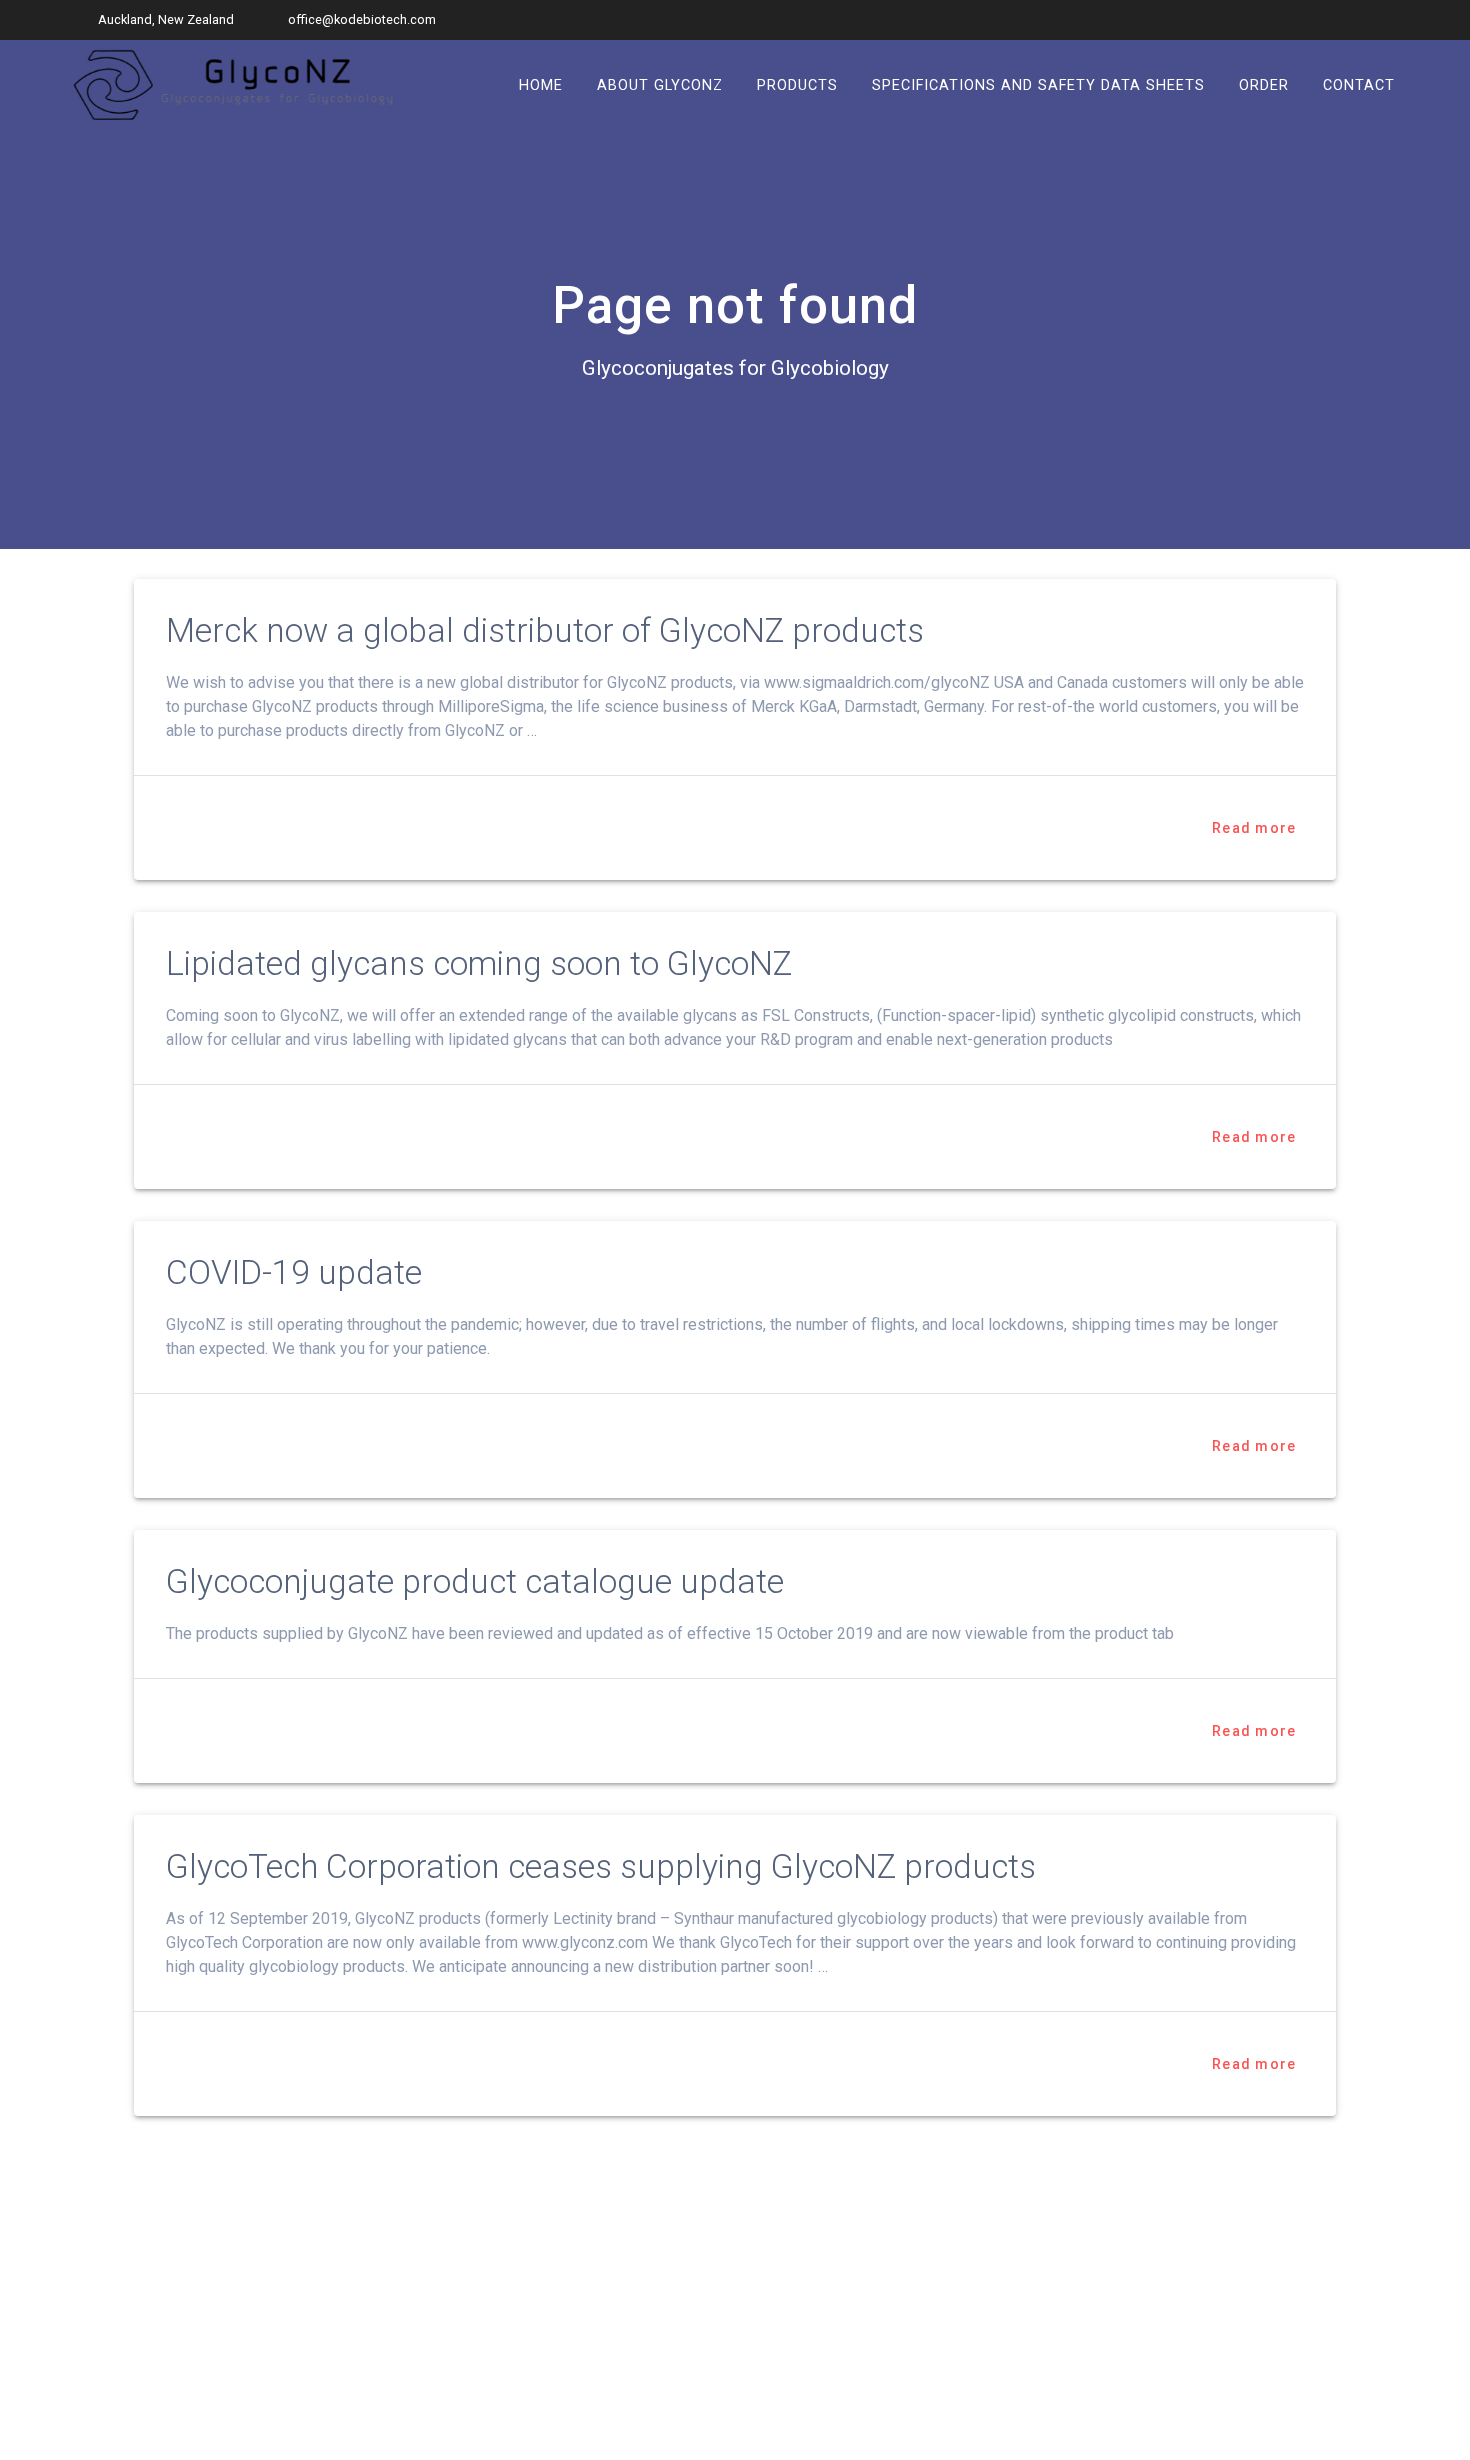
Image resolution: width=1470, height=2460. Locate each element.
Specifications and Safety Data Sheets (1038, 84)
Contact (1359, 84)
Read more (1254, 828)
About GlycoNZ (660, 84)
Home (541, 84)
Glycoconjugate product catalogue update (475, 1581)
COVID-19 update (294, 1272)
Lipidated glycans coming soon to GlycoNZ (479, 963)
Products (797, 84)
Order (1264, 84)
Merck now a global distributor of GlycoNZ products (545, 630)
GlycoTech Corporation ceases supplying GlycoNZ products (601, 1866)
